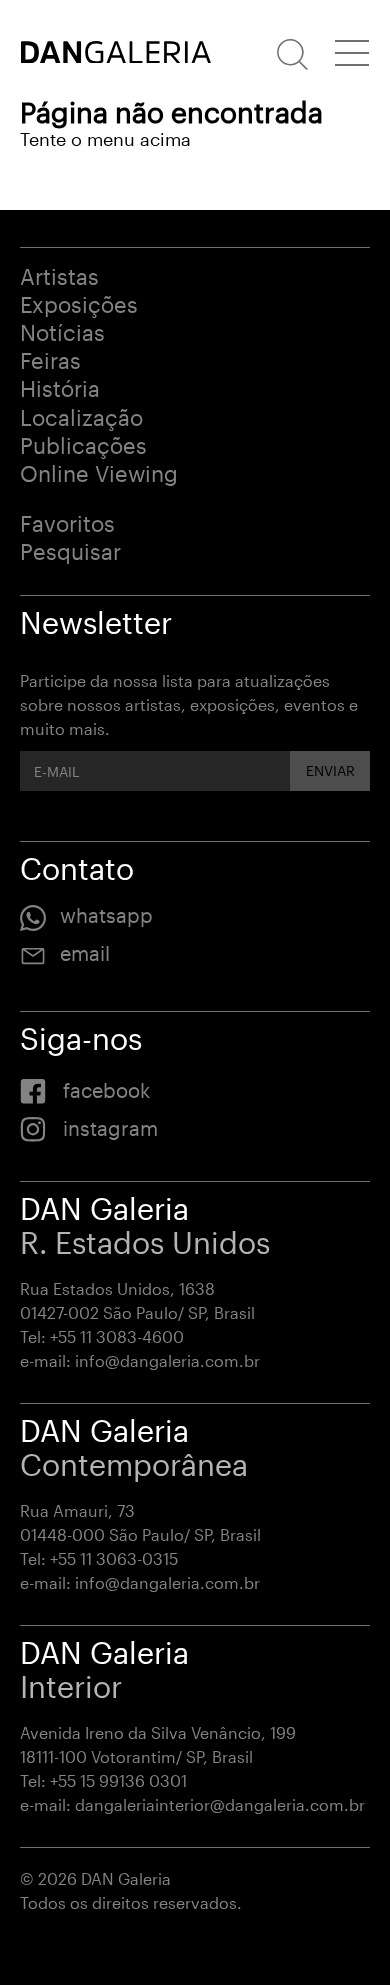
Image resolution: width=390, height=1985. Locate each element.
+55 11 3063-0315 (114, 1558)
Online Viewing (99, 473)
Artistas (59, 276)
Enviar (330, 770)
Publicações (83, 445)
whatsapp (106, 915)
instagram (110, 1128)
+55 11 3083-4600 (117, 1336)
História (60, 388)
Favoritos (67, 523)
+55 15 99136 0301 (118, 1780)
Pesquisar (70, 551)
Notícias (62, 332)
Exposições (79, 304)
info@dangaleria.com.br (167, 1360)
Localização (81, 417)
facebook (106, 1090)
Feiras (50, 360)
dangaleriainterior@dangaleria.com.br (220, 1804)
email (85, 953)
